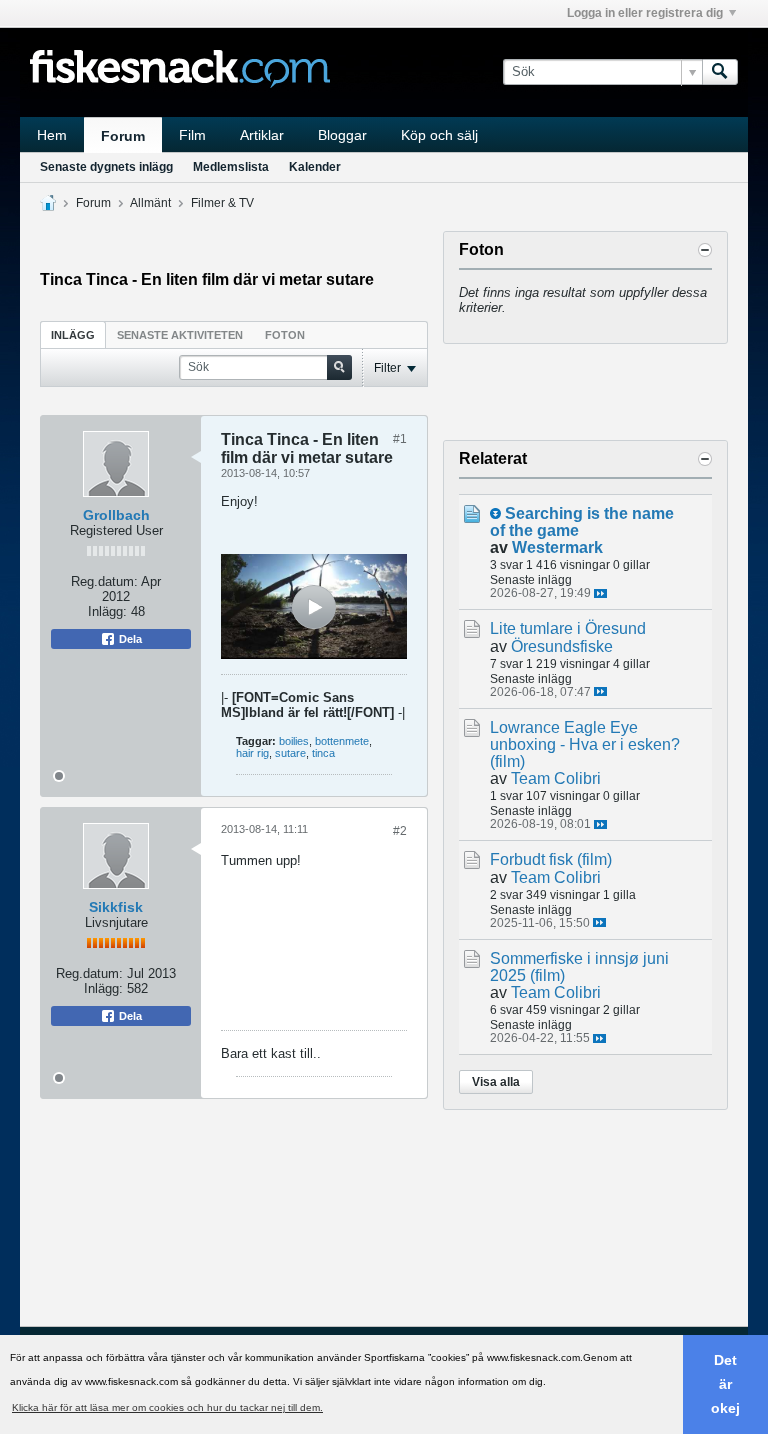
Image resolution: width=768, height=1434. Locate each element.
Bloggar (342, 135)
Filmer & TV (222, 203)
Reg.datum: (104, 581)
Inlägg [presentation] (73, 335)
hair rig (252, 753)
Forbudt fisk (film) (551, 859)
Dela (129, 639)
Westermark (557, 547)
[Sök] (720, 72)
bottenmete (342, 741)
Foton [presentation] (285, 335)
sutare (290, 753)
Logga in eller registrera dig (645, 13)
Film (192, 135)
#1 (400, 439)
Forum (123, 136)
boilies (294, 741)
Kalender (315, 167)
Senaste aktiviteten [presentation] (180, 335)
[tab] (73, 334)
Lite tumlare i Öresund (568, 628)
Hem (52, 135)
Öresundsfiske (562, 646)
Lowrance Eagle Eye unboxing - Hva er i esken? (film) (585, 744)
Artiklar (262, 135)
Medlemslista (231, 167)
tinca (323, 753)
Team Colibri (556, 778)
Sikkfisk (116, 907)
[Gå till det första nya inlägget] (495, 513)
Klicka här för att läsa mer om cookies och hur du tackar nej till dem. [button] (167, 1407)
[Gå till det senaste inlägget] (600, 593)
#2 (400, 831)
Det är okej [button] (725, 1384)
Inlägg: (107, 611)
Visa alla (496, 1082)
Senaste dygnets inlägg (106, 167)
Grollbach (116, 515)
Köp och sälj (439, 135)
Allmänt (150, 203)
